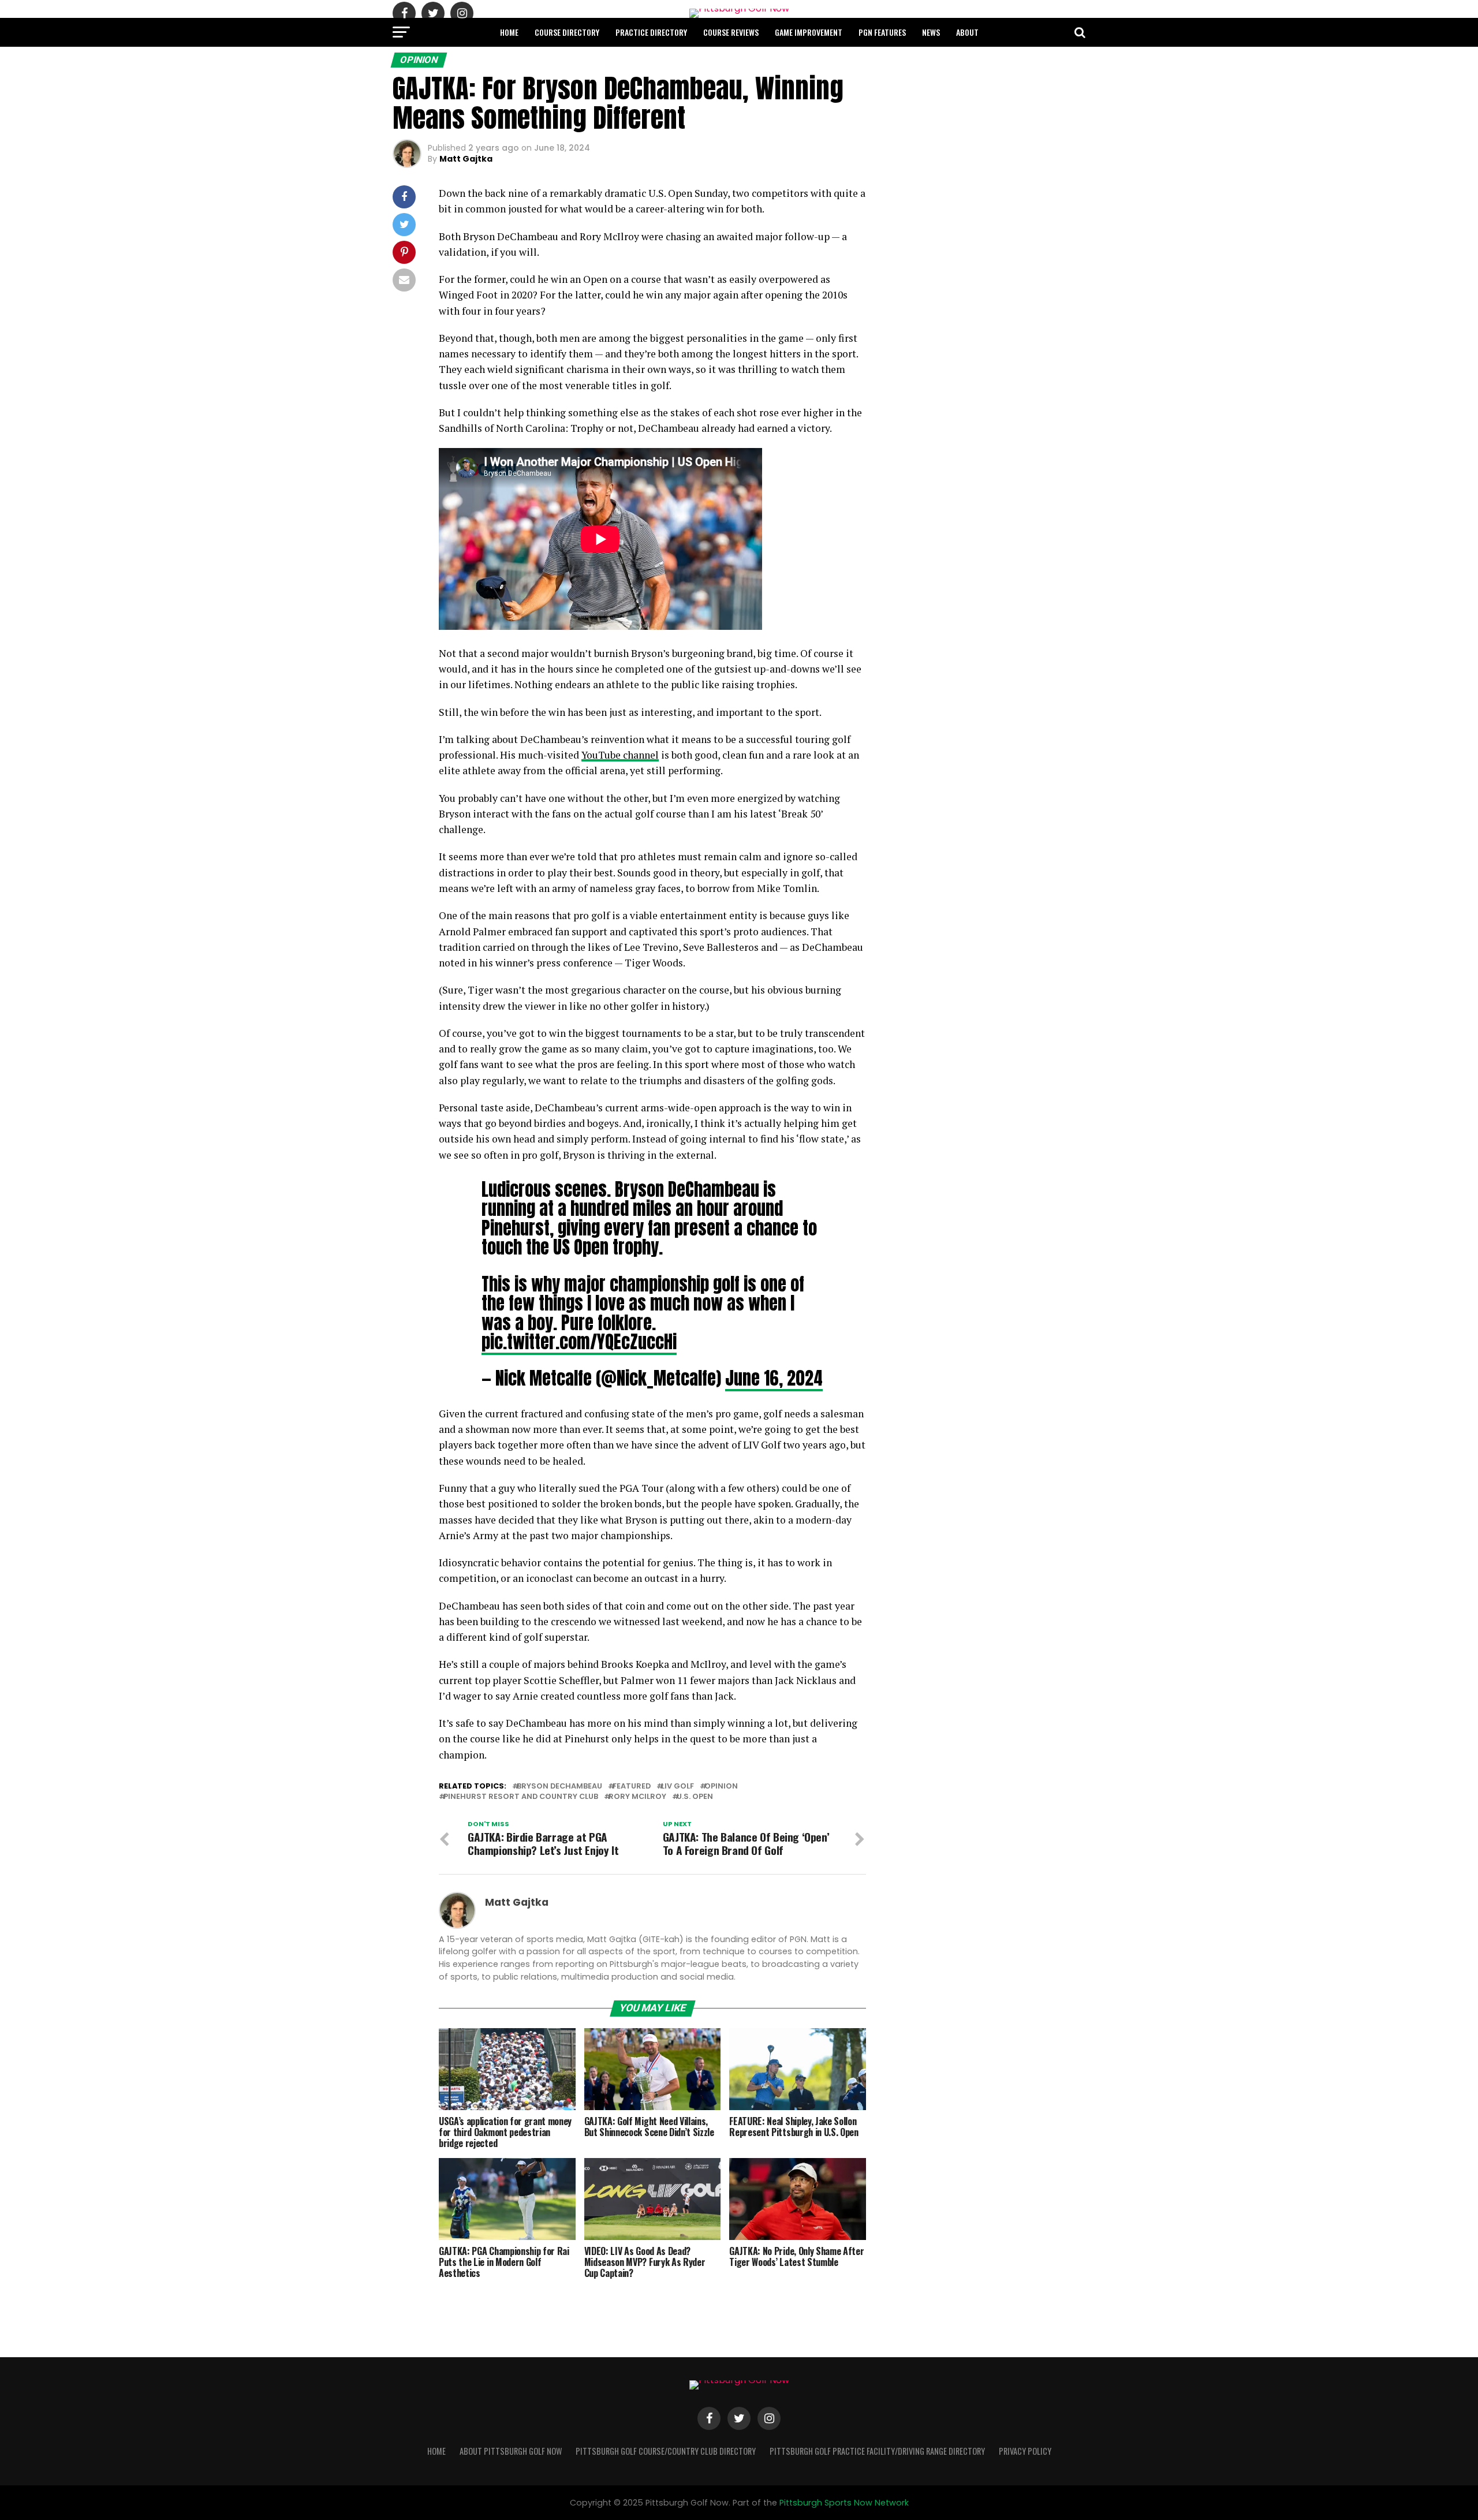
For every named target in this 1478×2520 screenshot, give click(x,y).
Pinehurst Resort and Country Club (521, 1797)
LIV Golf (678, 1787)
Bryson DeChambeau (559, 1787)
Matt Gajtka (466, 159)
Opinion (721, 1787)
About (967, 32)
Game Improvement (809, 32)
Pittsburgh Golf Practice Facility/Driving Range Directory (877, 2451)
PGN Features (882, 32)
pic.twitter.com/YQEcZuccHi (579, 1342)
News (931, 32)
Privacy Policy (1025, 2451)
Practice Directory (651, 32)
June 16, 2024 (774, 1378)
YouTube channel (620, 755)
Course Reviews (731, 32)
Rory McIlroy (637, 1797)
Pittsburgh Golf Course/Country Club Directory (666, 2451)
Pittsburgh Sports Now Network (844, 2503)
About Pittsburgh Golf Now (511, 2451)
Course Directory (567, 32)
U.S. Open (695, 1797)
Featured (632, 1787)
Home (509, 32)
